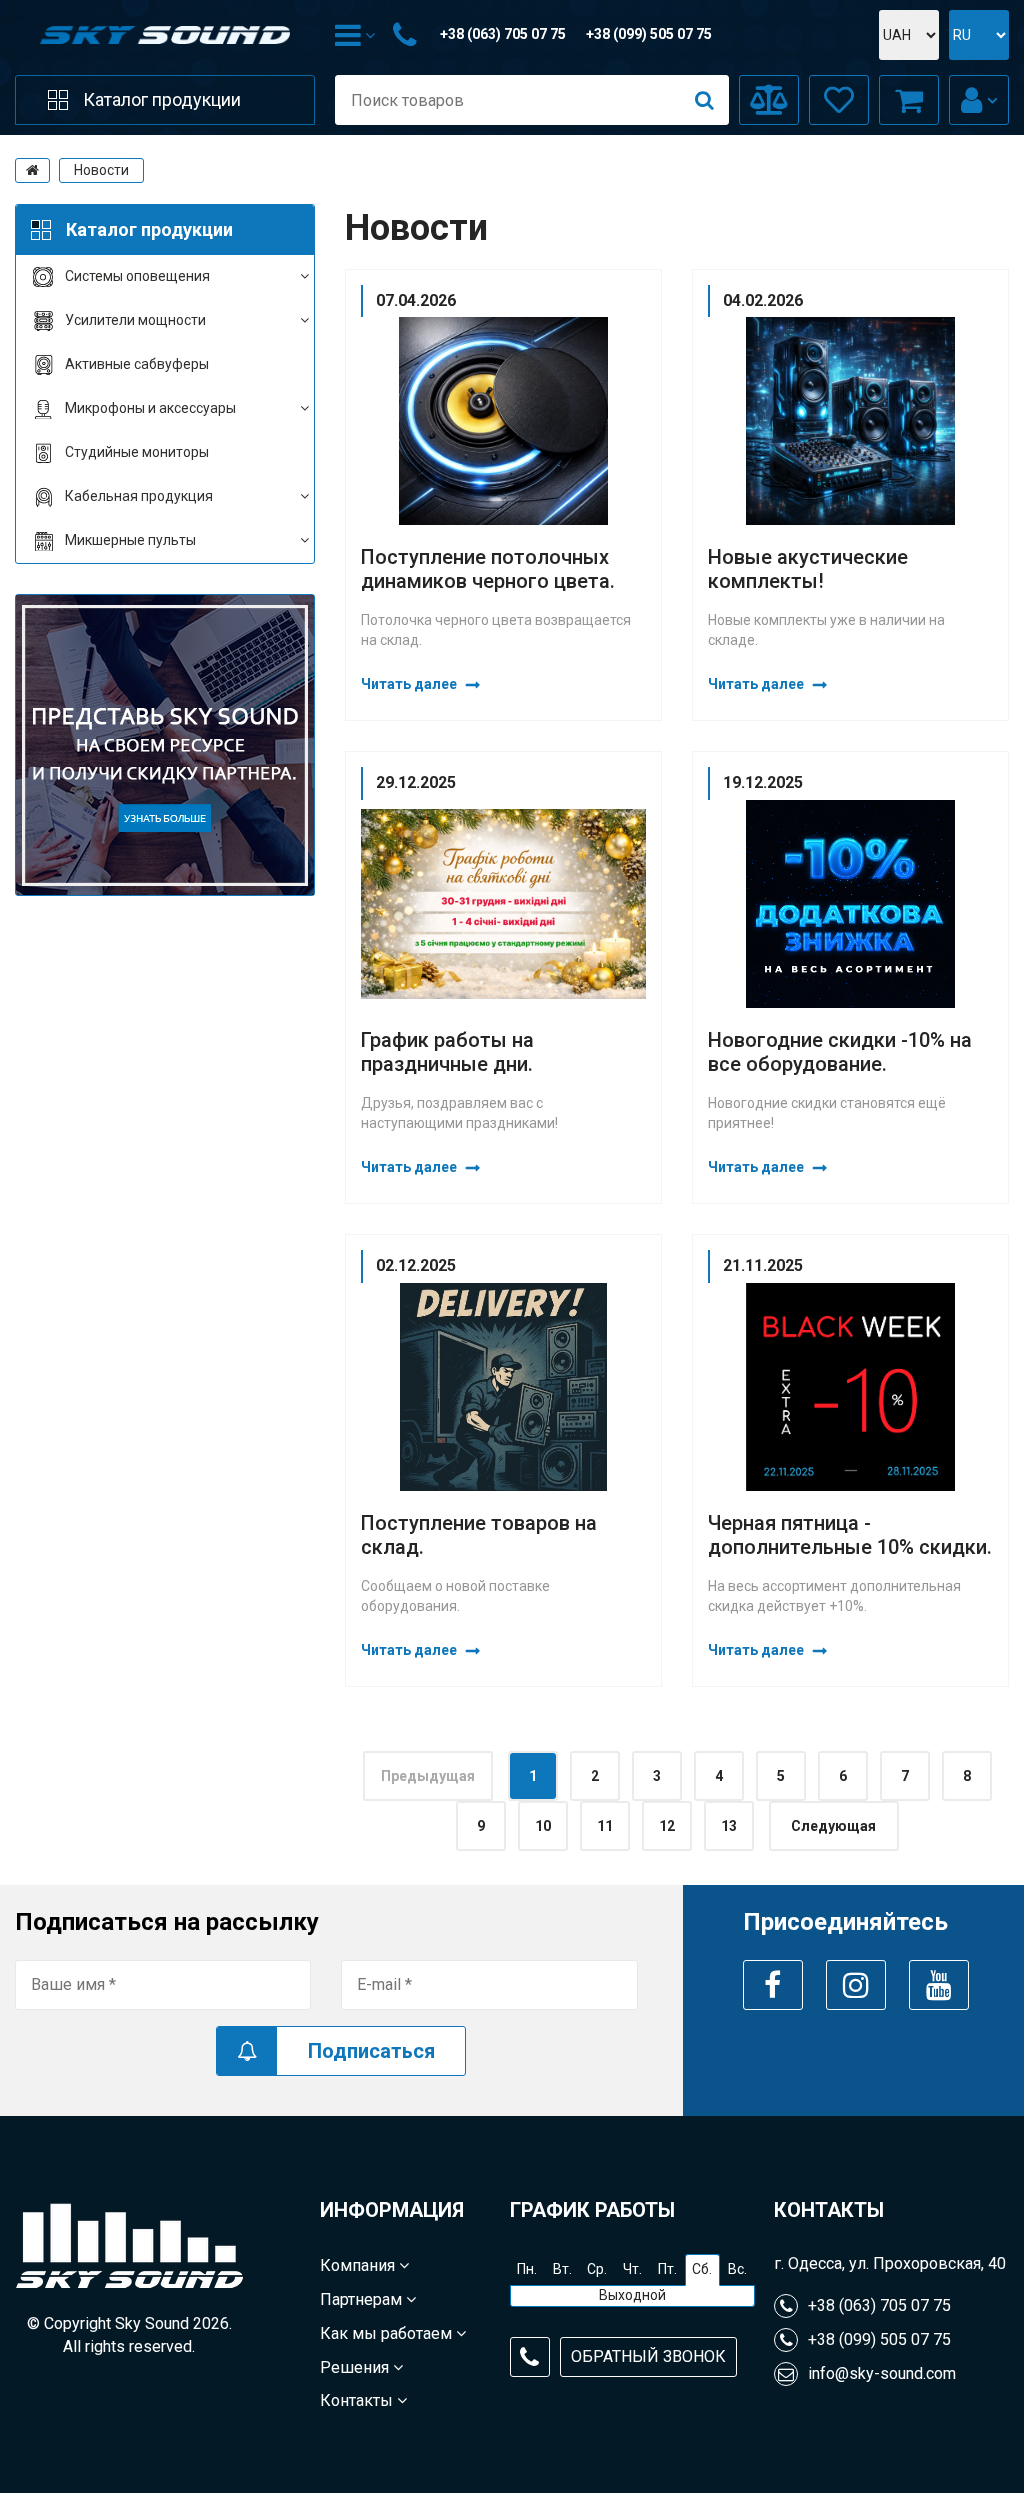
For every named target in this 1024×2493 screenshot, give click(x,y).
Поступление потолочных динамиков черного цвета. (488, 569)
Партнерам (363, 2299)
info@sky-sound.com (882, 2373)
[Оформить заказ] (909, 100)
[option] (165, 745)
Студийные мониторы (137, 452)
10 (543, 1826)
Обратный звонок (648, 2356)
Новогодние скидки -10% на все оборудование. (840, 1052)
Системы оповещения (137, 276)
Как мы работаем (388, 2333)
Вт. (562, 2269)
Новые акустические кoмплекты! (808, 569)
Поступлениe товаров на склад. (479, 1535)
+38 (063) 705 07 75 (503, 34)
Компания (359, 2265)
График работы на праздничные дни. (447, 1052)
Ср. (597, 2269)
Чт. (632, 2269)
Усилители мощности (135, 320)
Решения (356, 2367)
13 (729, 1826)
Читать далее (409, 684)
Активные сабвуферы (137, 364)
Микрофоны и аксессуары (150, 408)
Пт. (667, 2269)
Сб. (702, 2269)
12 (667, 1826)
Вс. (737, 2269)
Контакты (358, 2400)
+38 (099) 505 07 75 (649, 34)
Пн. (527, 2269)
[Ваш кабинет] (979, 100)
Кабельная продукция (139, 496)
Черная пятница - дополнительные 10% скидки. (850, 1535)
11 (605, 1826)
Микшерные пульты (130, 540)
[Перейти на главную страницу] (32, 170)
